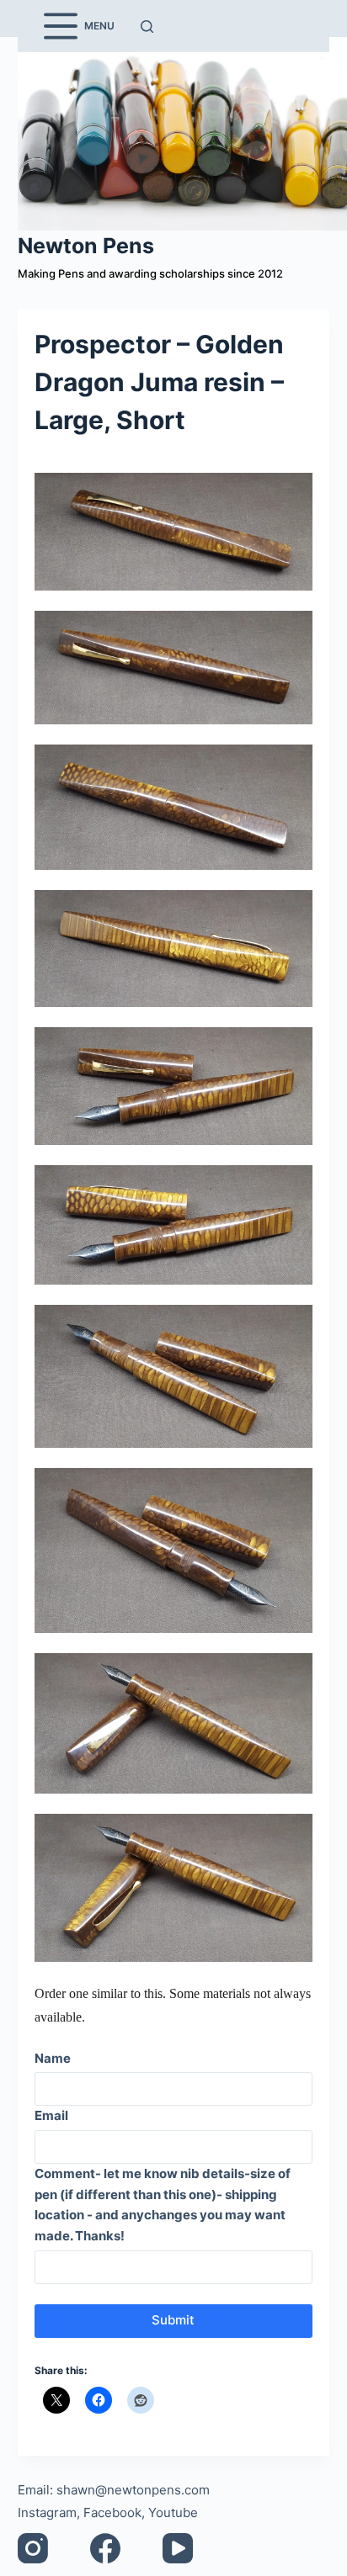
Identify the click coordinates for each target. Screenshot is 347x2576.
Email (51, 2115)
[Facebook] (105, 2548)
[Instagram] (33, 2548)
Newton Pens (86, 246)
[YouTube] (178, 2548)
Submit (173, 2320)
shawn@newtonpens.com (133, 2490)
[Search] (147, 27)
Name (53, 2058)
